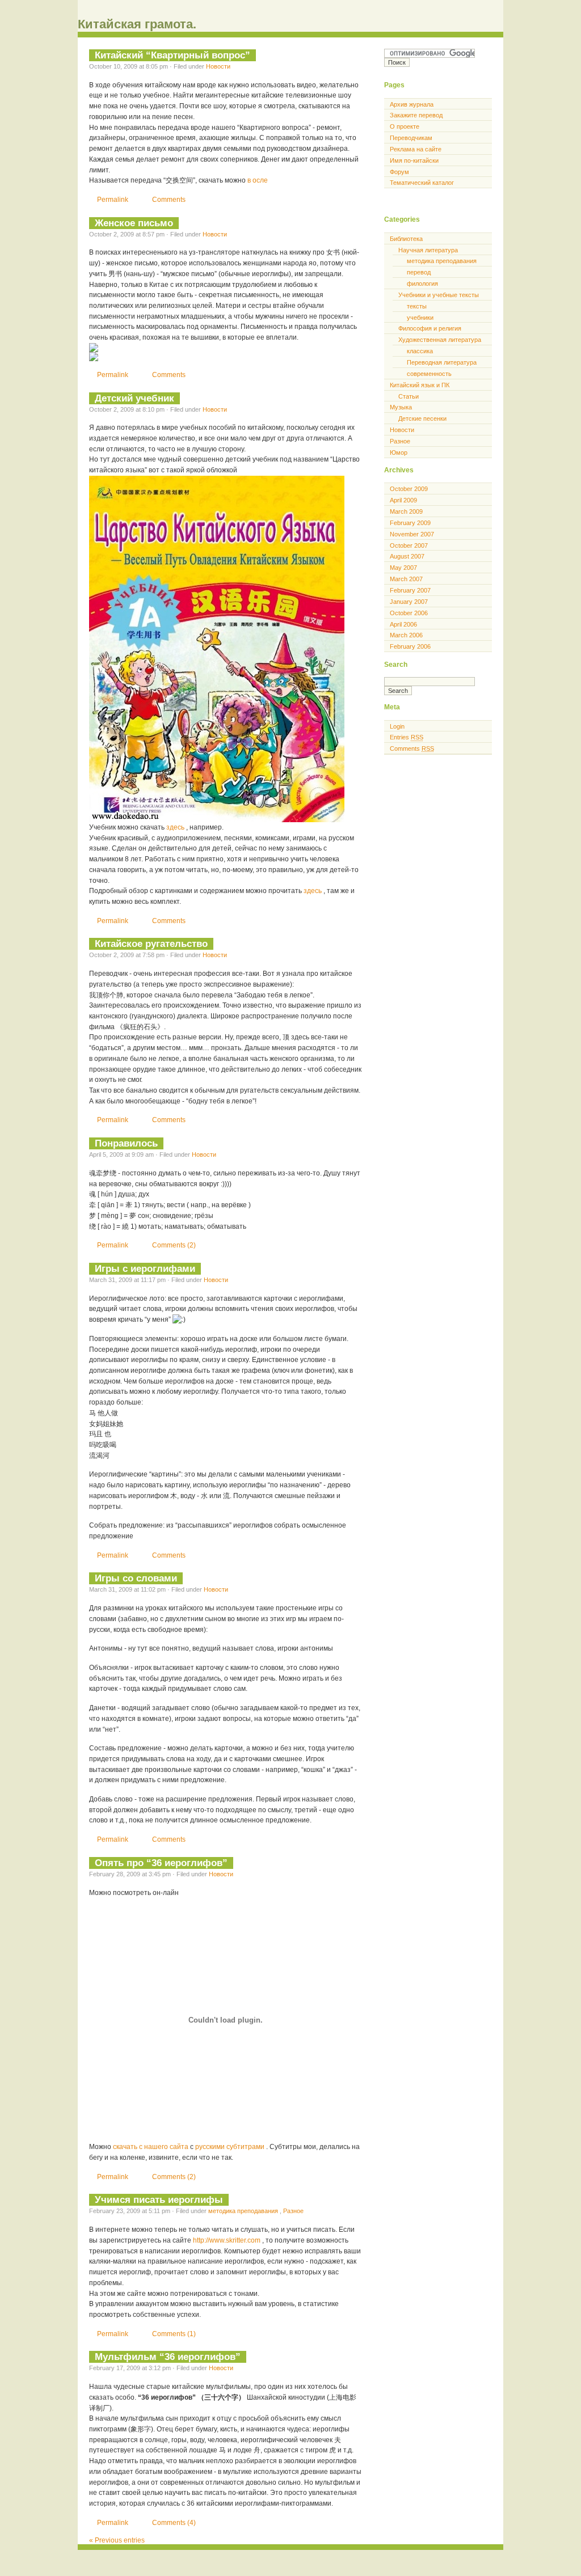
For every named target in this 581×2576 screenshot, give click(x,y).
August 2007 (407, 556)
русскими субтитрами (231, 2147)
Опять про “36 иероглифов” (161, 1863)
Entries (407, 737)
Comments (169, 200)
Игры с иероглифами (145, 1268)
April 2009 (403, 500)
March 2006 (406, 635)
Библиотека (406, 239)
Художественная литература (440, 340)
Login (397, 726)
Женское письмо (134, 223)
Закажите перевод (416, 115)
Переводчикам (411, 138)
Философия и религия (430, 328)
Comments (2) (174, 1245)
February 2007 (410, 590)
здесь (176, 827)
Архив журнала (412, 104)
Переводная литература (442, 362)
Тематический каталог (422, 183)
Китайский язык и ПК (420, 385)
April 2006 (403, 624)
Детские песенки (422, 418)
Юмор (399, 452)
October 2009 (409, 489)
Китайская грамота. (137, 24)
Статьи (409, 396)
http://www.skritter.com (228, 2240)
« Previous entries (117, 2540)
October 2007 (409, 545)
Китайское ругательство (151, 944)
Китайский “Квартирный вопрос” (172, 55)
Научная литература (428, 250)
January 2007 (409, 602)
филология (422, 284)
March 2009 (406, 511)
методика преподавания (244, 2211)
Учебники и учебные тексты (439, 295)
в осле (258, 180)
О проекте (405, 126)
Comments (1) (174, 2334)
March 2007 (406, 579)
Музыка (401, 407)
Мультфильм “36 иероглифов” (168, 2357)
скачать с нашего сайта (151, 2147)
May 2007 (403, 568)
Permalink (113, 200)
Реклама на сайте (416, 149)
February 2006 (410, 646)
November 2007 (412, 534)
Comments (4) (174, 2523)
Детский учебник (134, 398)
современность (429, 374)
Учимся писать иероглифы (159, 2199)
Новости (218, 66)
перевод (419, 272)
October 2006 (409, 613)
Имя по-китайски (414, 160)
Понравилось (126, 1143)
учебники (420, 318)
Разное (293, 2211)
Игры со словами (136, 1578)
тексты (417, 306)
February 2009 (410, 523)
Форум (399, 172)
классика (420, 351)
